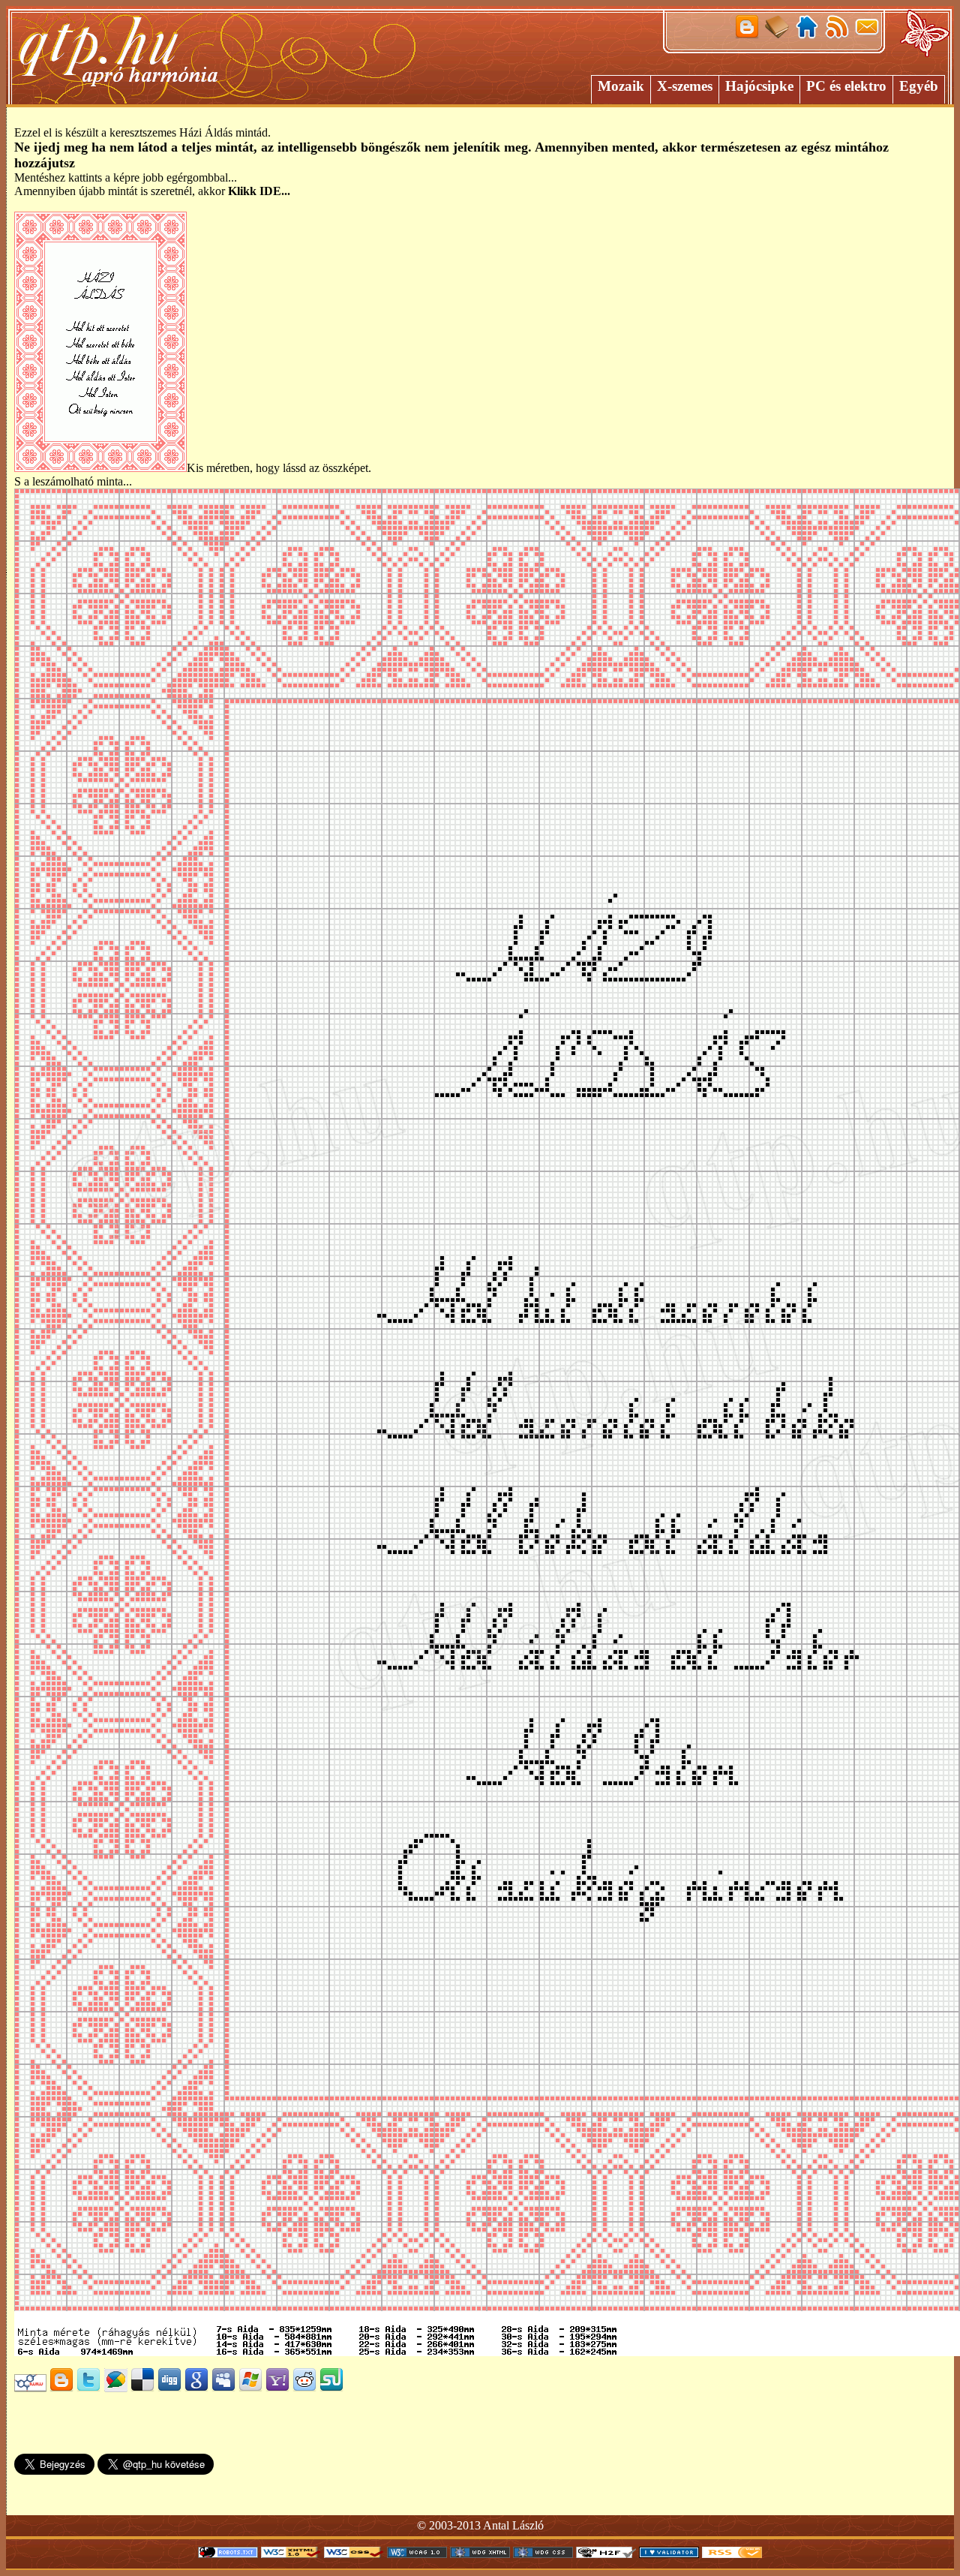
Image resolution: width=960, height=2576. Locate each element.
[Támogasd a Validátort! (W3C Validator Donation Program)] (669, 2554)
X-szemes (685, 86)
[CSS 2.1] (354, 2554)
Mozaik (621, 86)
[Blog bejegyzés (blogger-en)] (61, 2388)
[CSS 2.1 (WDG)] (543, 2554)
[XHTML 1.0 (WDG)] (480, 2554)
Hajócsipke (759, 86)
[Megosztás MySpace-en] (223, 2388)
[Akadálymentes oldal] (606, 2554)
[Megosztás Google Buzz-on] (115, 2388)
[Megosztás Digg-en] (169, 2388)
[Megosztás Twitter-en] (88, 2388)
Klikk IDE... (259, 191)
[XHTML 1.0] (291, 2554)
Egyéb (919, 86)
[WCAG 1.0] (417, 2554)
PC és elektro (846, 86)
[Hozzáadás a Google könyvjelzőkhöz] (196, 2388)
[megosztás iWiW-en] (30, 2388)
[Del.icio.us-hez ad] (142, 2388)
